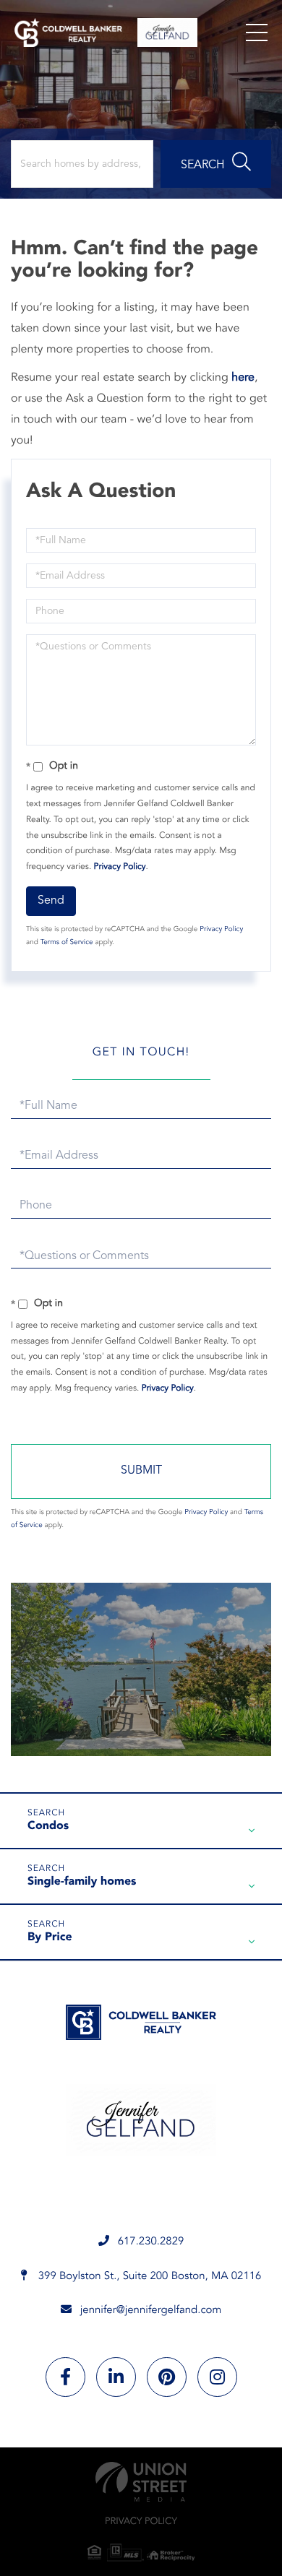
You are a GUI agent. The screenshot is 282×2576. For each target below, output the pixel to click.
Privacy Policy (120, 867)
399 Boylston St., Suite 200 (149, 2277)
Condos (48, 1826)
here (243, 378)
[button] (216, 164)
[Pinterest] (167, 2377)
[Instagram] (217, 2377)
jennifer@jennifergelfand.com (151, 2311)
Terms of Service (67, 943)
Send (51, 901)
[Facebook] (65, 2377)
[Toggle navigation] (257, 33)
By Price (50, 1937)
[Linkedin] (116, 2377)
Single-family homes (82, 1882)
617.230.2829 (151, 2242)
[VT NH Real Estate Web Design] (141, 2482)
